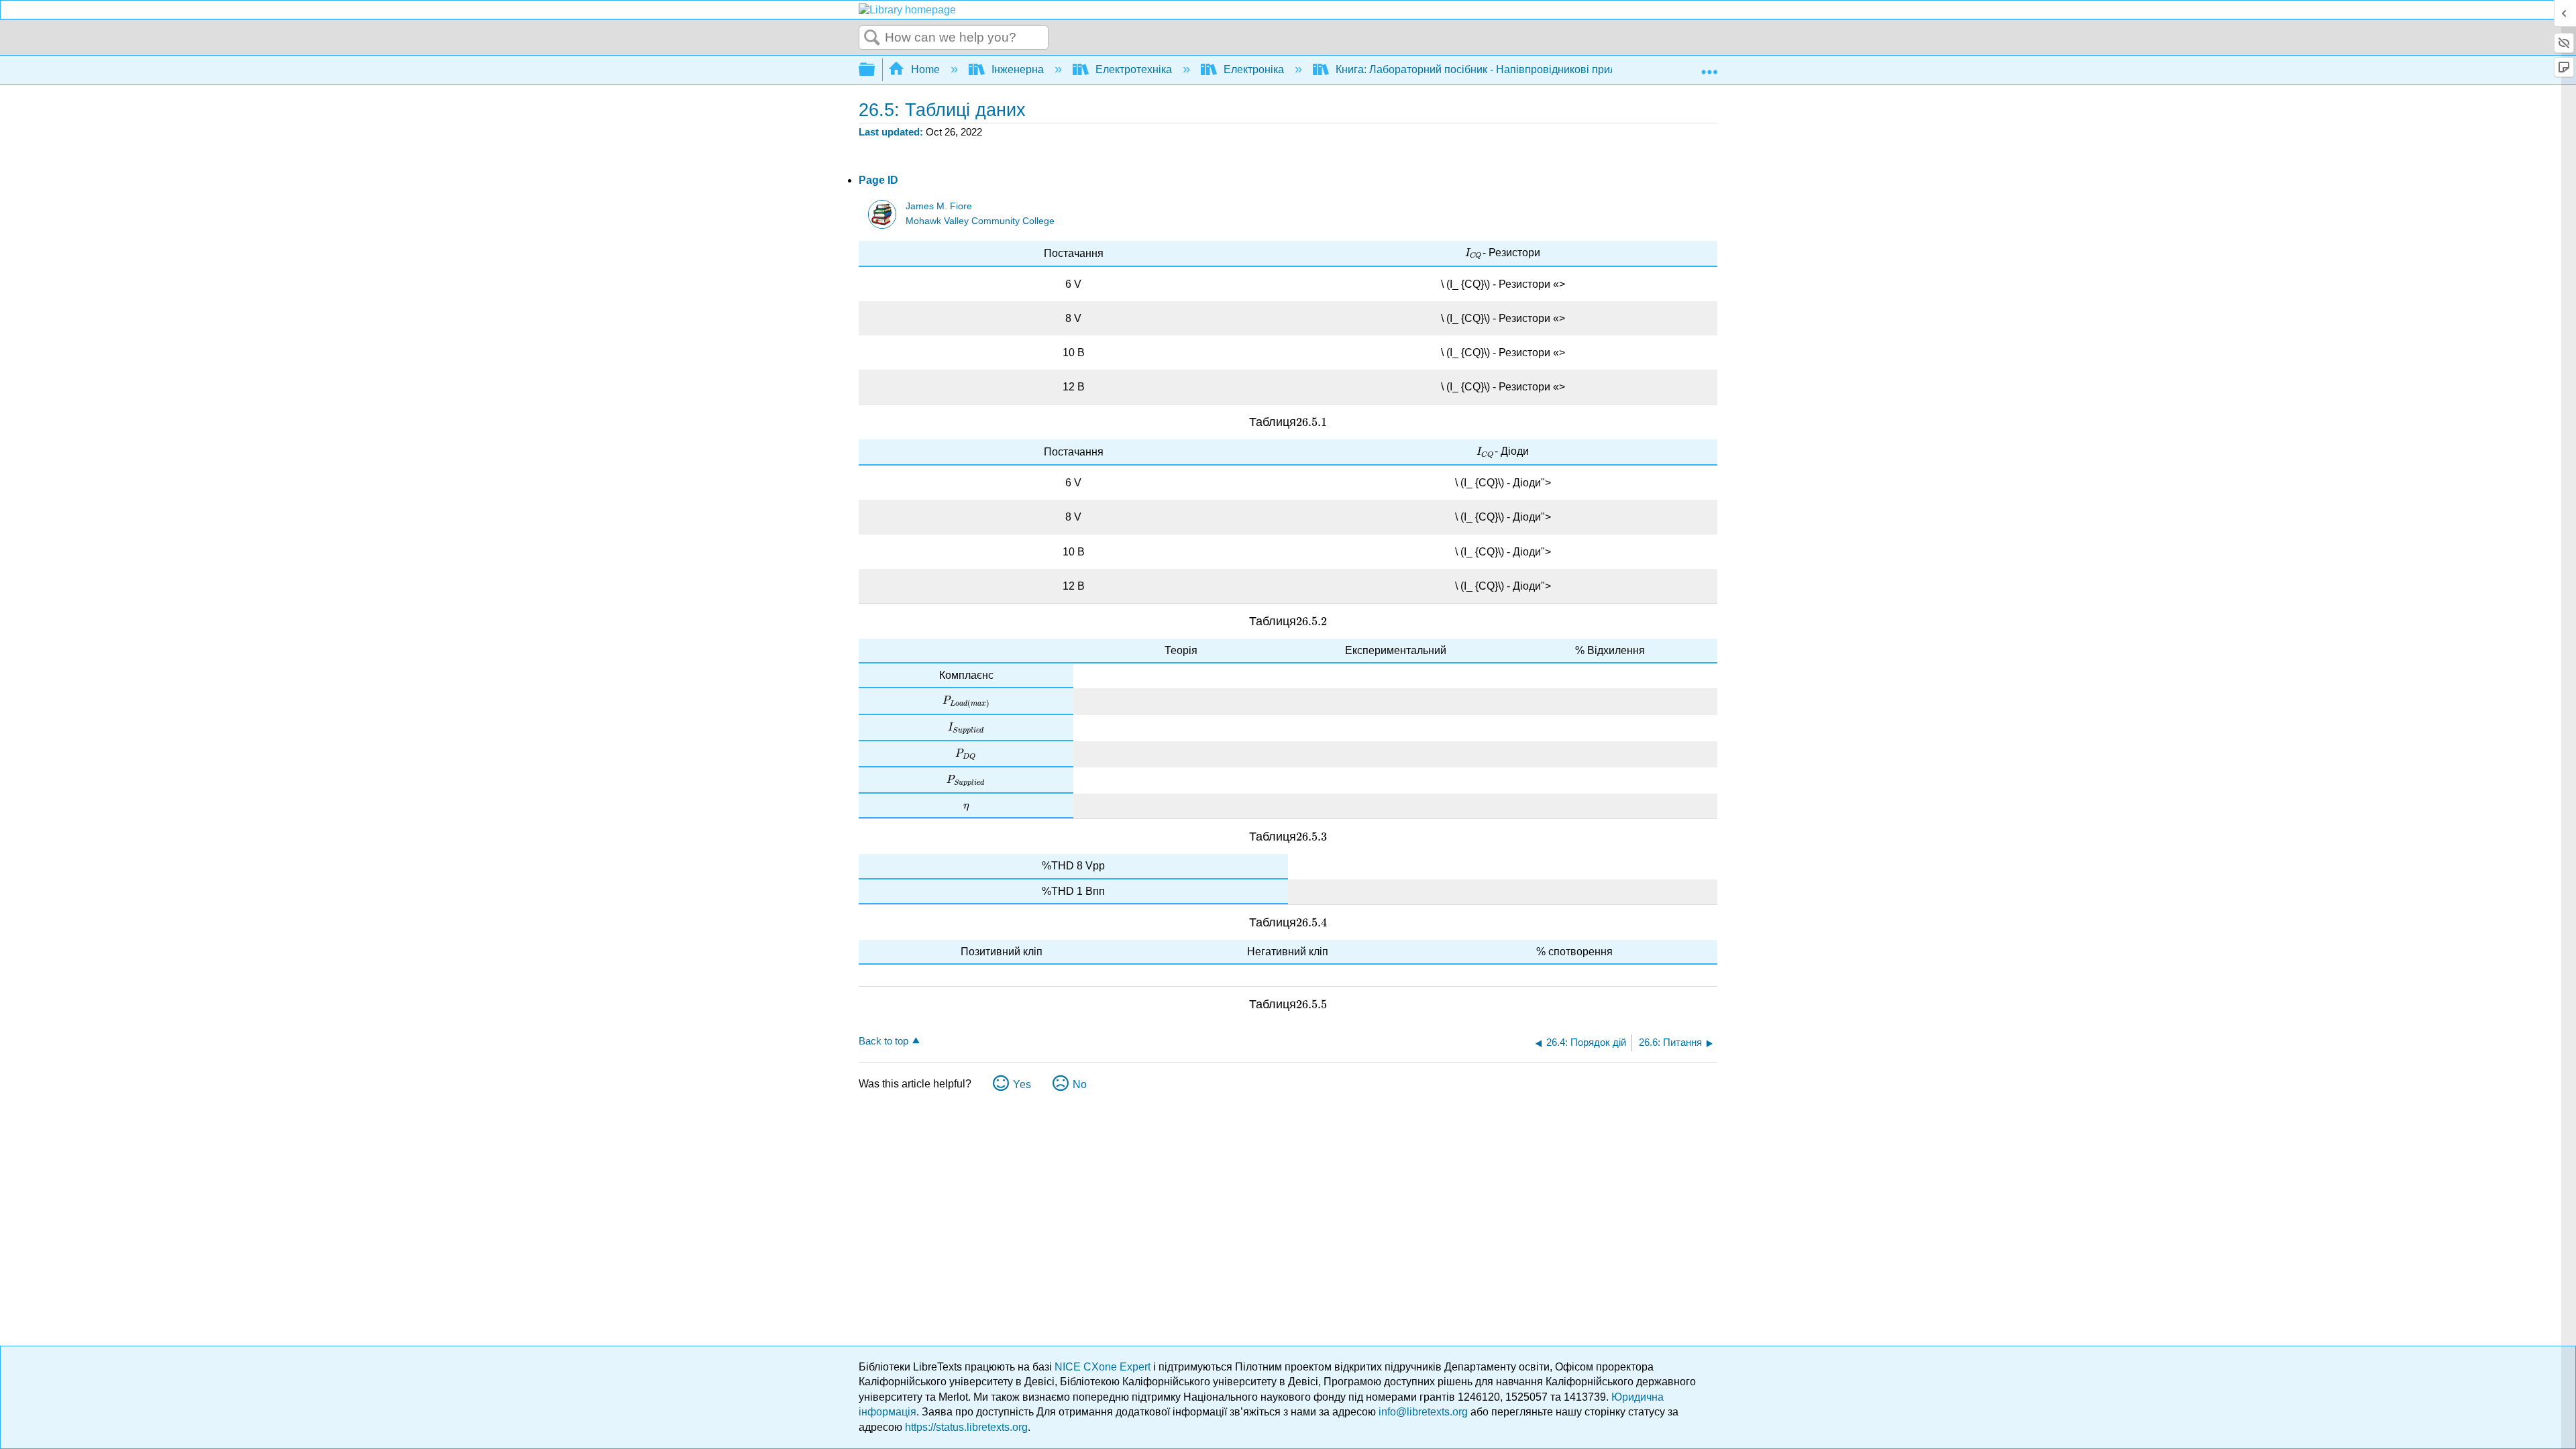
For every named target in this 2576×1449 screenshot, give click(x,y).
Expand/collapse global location (1709, 66)
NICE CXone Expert (1104, 1367)
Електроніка (1254, 69)
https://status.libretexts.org (966, 1427)
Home (925, 69)
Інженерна (1018, 69)
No (1080, 1084)
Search (872, 38)
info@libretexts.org (1423, 1412)
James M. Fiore (939, 206)
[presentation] (1474, 253)
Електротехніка (1134, 69)
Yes (1022, 1084)
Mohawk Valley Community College (980, 221)
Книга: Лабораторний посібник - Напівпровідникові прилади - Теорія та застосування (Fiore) (1565, 69)
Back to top (883, 1041)
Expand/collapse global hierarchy (875, 70)
